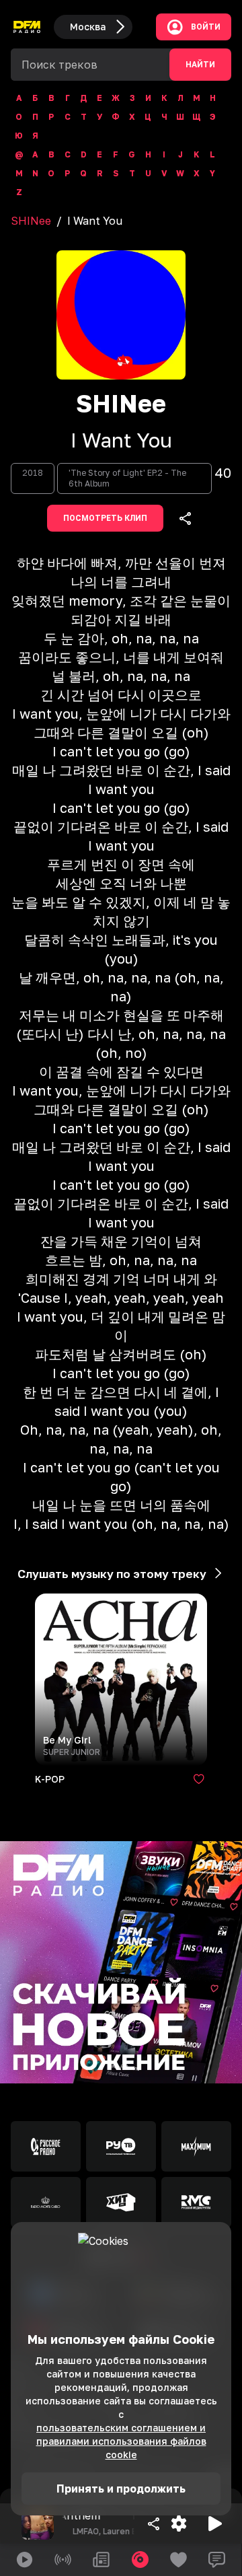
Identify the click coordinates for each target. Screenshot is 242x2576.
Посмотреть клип (105, 518)
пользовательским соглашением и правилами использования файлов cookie (121, 2441)
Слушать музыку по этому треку (112, 1574)
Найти (200, 65)
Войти (206, 27)
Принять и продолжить (121, 2489)
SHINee (31, 221)
